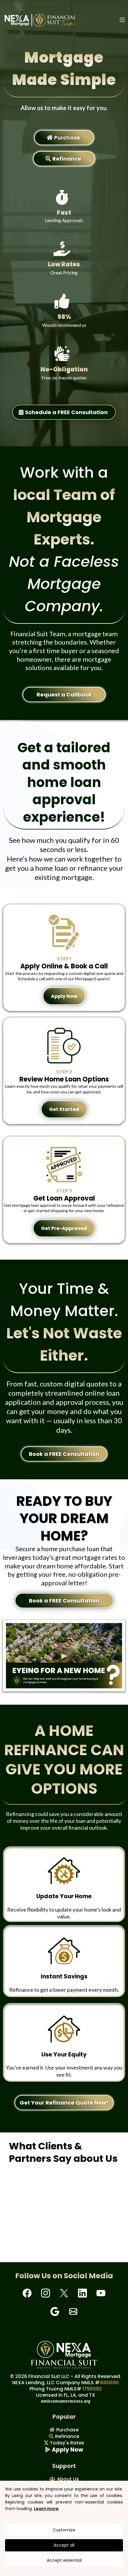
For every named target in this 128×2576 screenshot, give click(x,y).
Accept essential (64, 2560)
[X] (64, 2293)
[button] (122, 20)
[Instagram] (46, 2293)
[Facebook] (27, 2293)
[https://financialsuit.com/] (40, 20)
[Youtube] (101, 2293)
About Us (68, 2479)
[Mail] (73, 2311)
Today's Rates (67, 2443)
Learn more (46, 2509)
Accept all (64, 2545)
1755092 (92, 2389)
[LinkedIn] (82, 2293)
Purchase (67, 2430)
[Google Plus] (55, 2311)
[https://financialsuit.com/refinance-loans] (64, 1871)
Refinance (67, 2436)
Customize (64, 2530)
